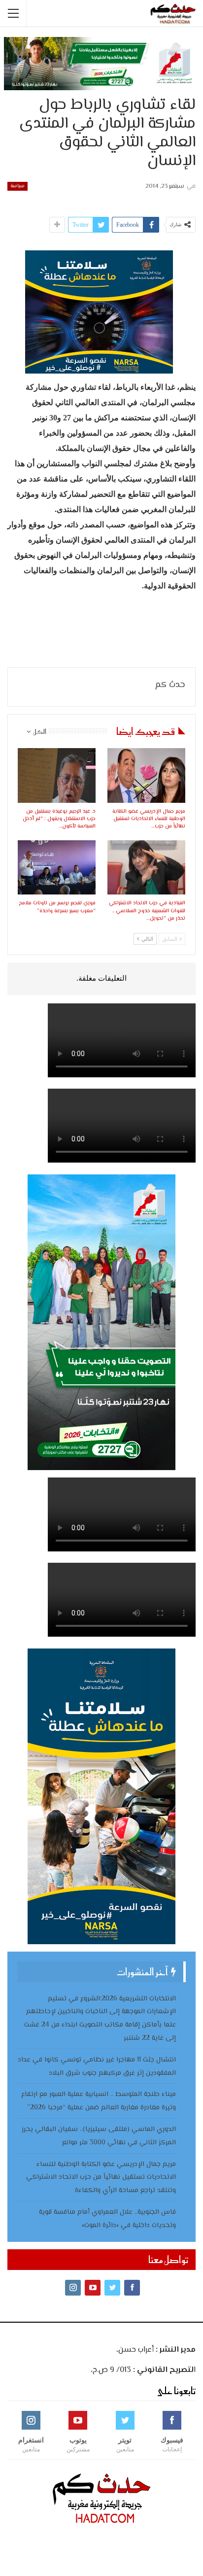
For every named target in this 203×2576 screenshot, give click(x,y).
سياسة (17, 186)
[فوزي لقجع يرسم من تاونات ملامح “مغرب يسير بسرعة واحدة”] (57, 868)
